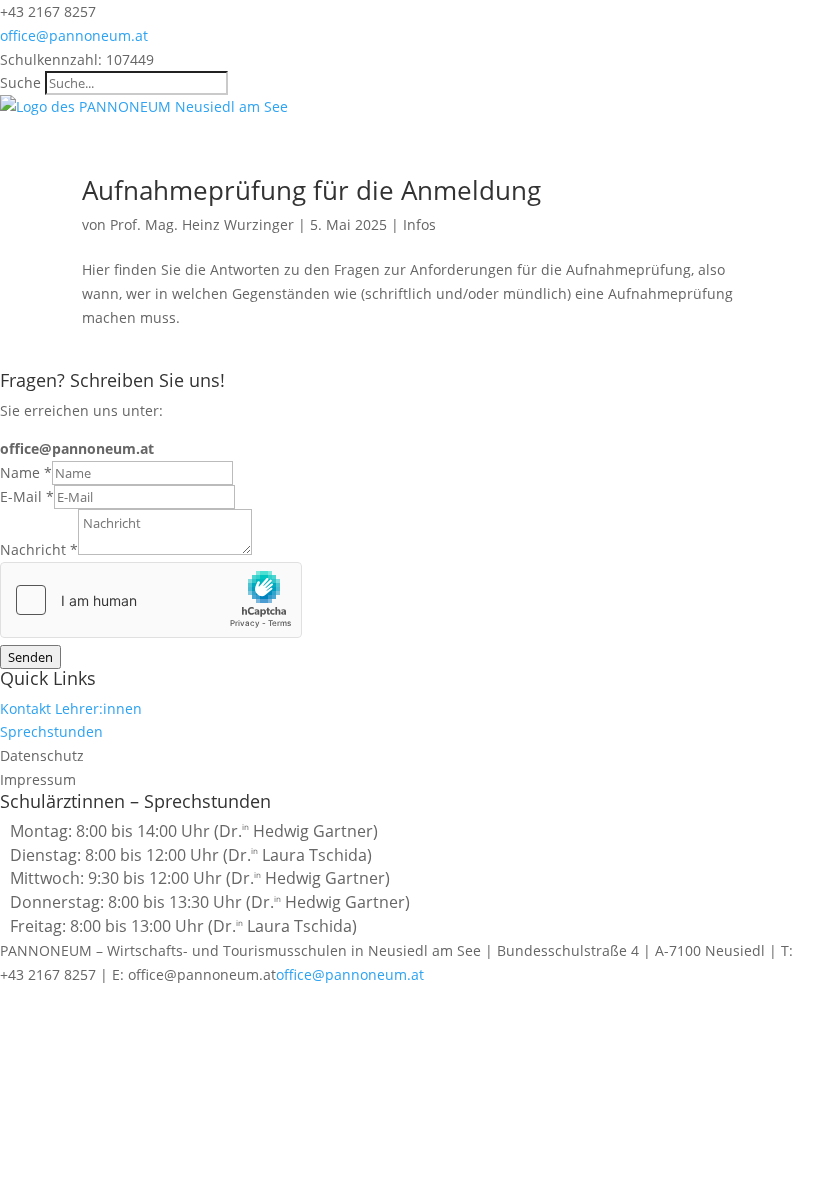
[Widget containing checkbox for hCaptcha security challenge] (151, 600)
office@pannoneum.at (350, 974)
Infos (419, 224)
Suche (20, 82)
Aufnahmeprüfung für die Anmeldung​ (311, 190)
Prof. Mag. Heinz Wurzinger (202, 224)
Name (26, 472)
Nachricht (39, 549)
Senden (30, 657)
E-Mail (27, 496)
